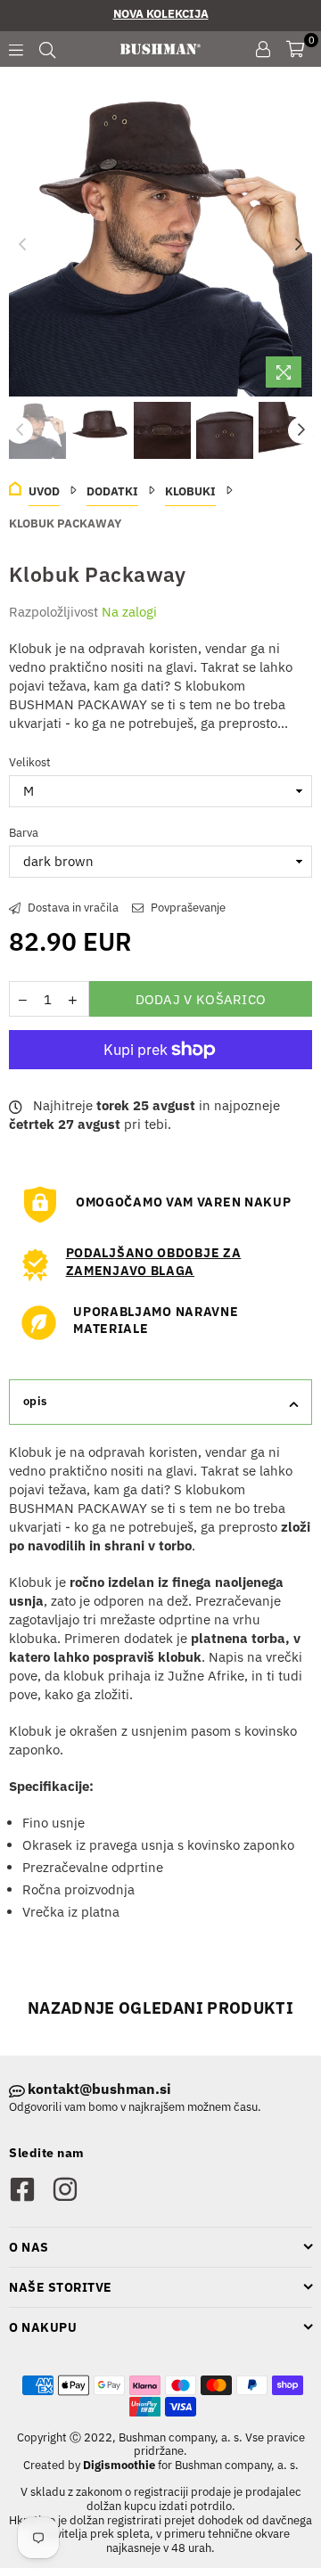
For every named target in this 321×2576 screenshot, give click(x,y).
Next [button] (299, 245)
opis (35, 1401)
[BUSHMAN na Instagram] (73, 2191)
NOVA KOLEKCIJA (161, 14)
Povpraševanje (187, 908)
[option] (160, 245)
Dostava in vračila (72, 908)
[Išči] (47, 49)
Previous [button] (22, 245)
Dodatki (112, 491)
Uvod (44, 491)
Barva (24, 833)
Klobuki (190, 491)
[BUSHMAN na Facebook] (30, 2191)
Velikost (30, 762)
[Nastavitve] (263, 49)
